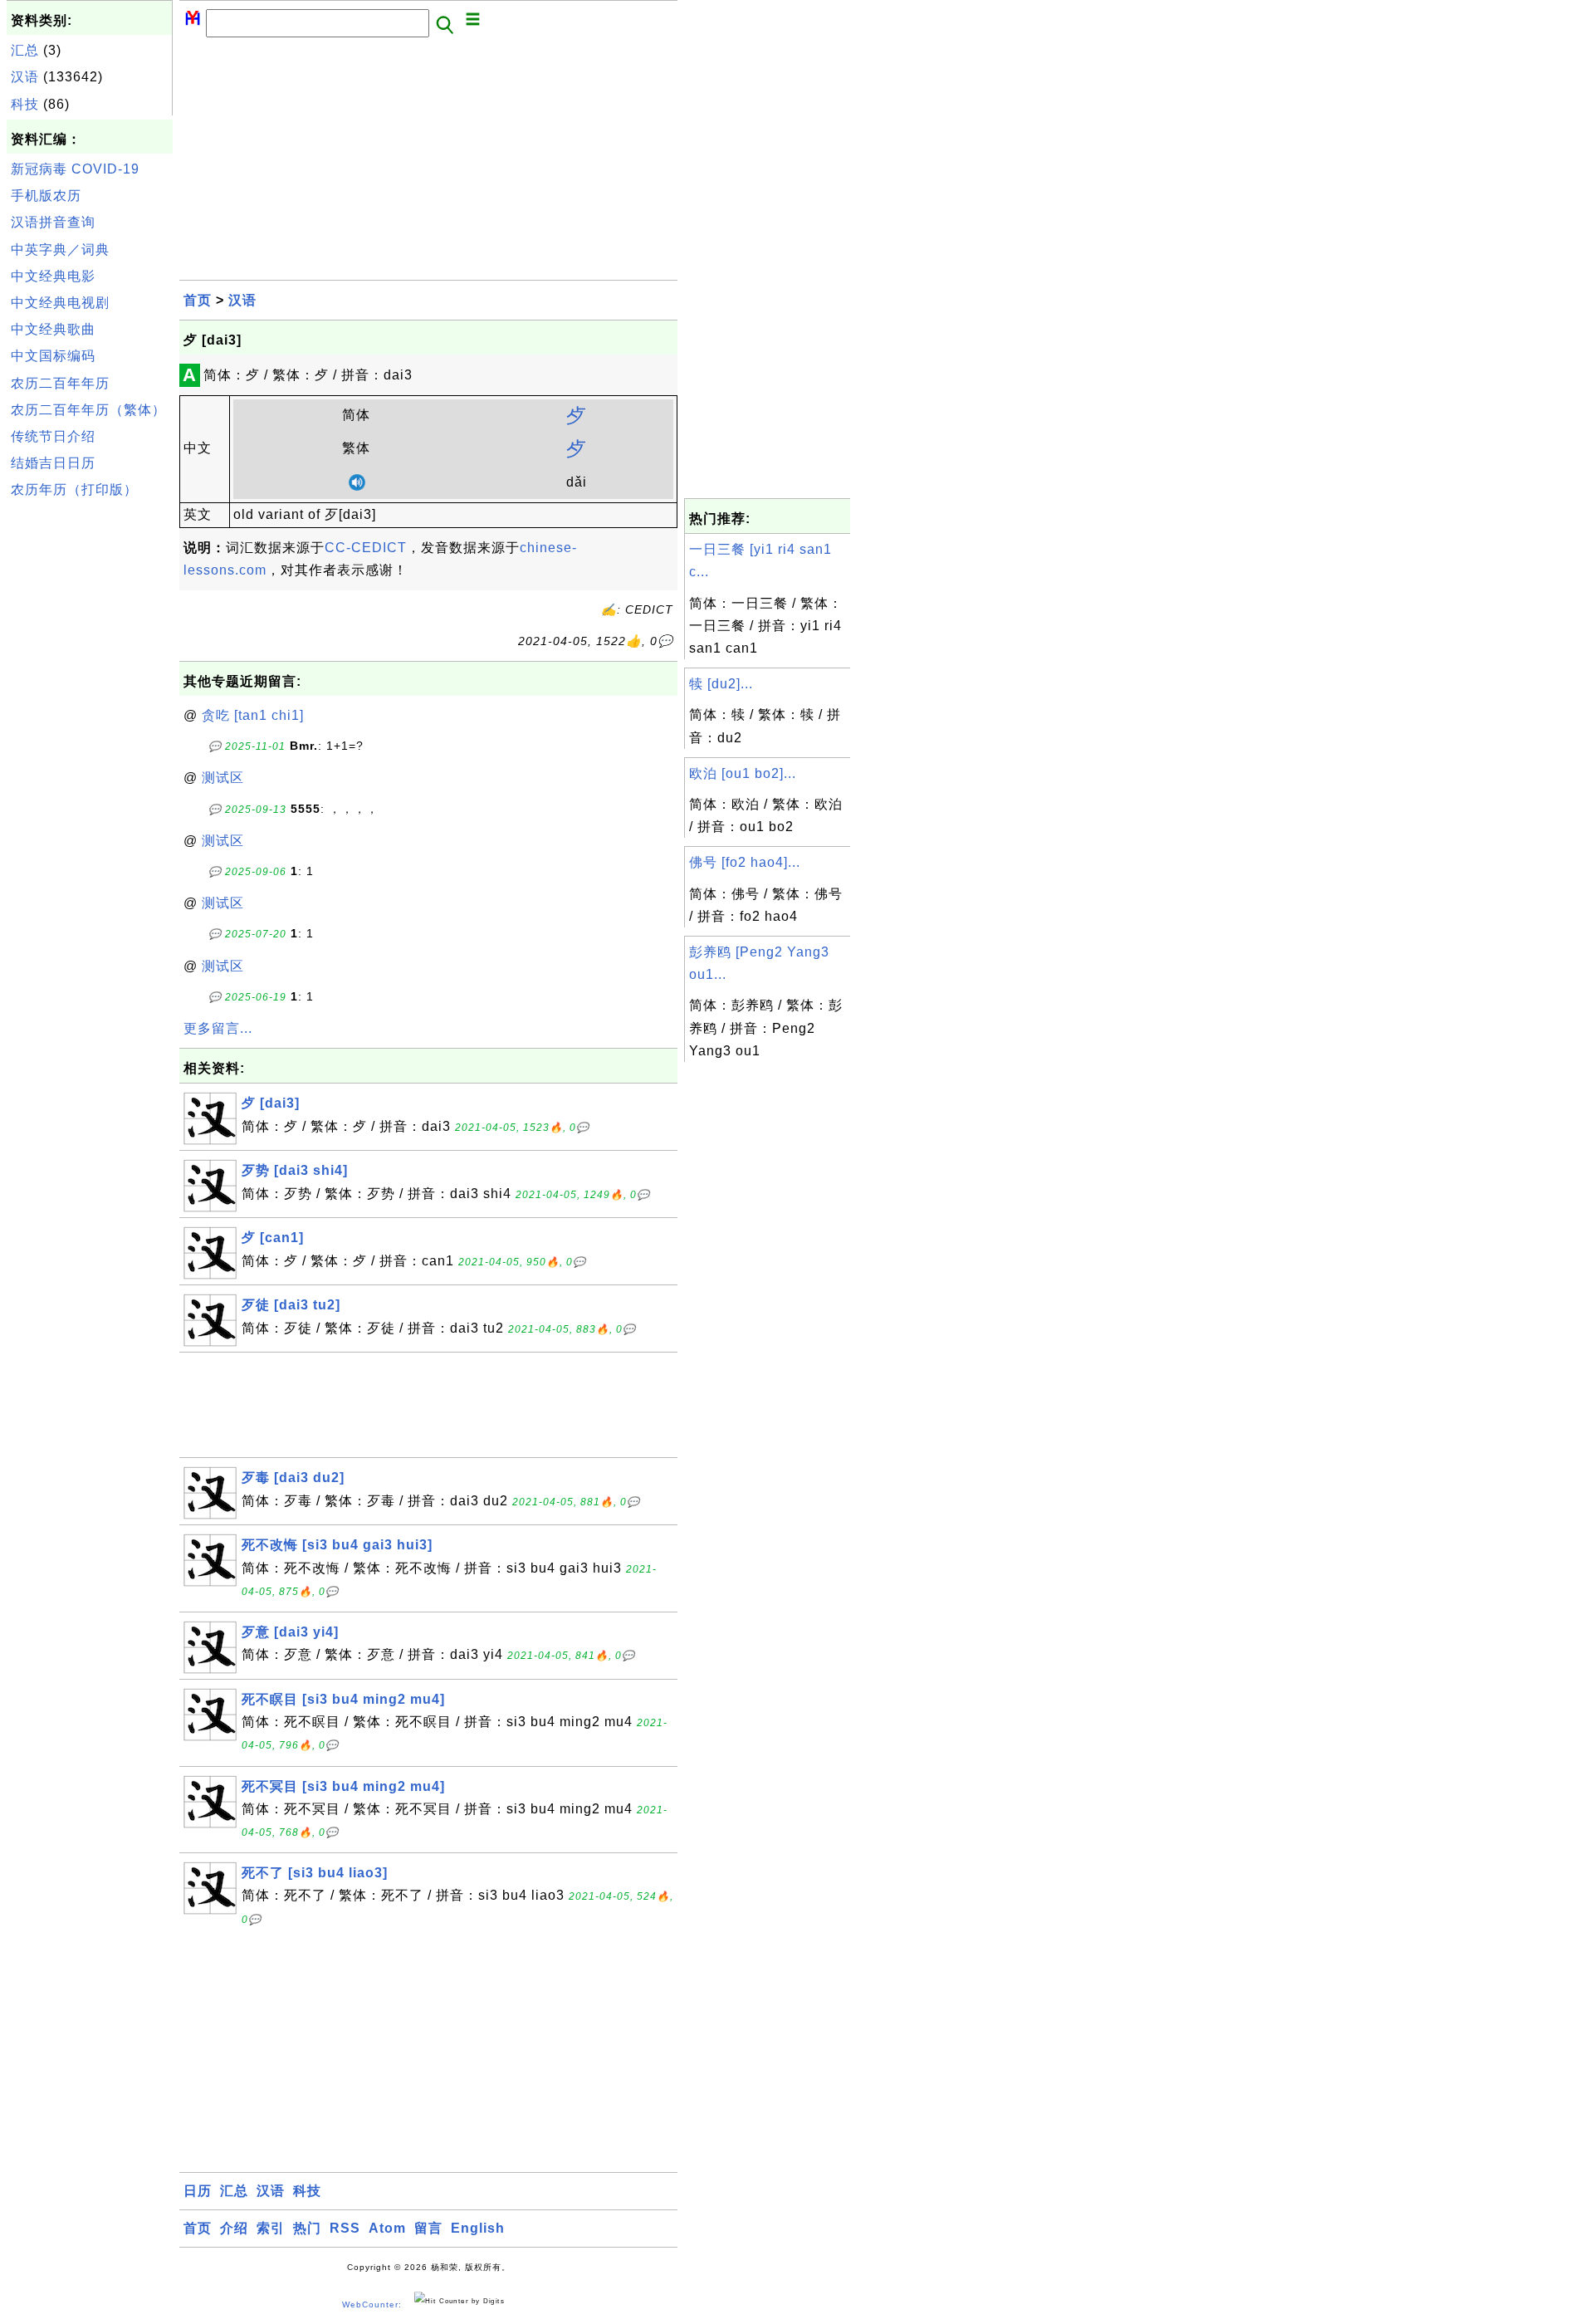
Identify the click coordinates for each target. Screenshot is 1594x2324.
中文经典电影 (53, 276)
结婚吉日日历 (53, 463)
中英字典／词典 (60, 250)
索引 (271, 2228)
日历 (198, 2191)
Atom (387, 2228)
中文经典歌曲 (53, 329)
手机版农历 (46, 196)
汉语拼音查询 (53, 222)
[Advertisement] (90, 755)
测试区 (223, 778)
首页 (198, 300)
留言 (428, 2228)
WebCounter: (372, 2304)
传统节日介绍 (53, 436)
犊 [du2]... (721, 684)
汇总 (25, 50)
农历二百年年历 (60, 383)
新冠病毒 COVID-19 (75, 169)
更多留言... (218, 1028)
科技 (25, 104)
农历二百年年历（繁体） (88, 410)
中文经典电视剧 (60, 303)
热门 (307, 2228)
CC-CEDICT (366, 548)
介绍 (234, 2228)
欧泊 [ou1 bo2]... (743, 773)
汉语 (25, 77)
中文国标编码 (53, 356)
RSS (345, 2228)
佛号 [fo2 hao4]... (745, 862)
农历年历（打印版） (74, 489)
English (478, 2228)
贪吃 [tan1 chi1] (253, 715)
